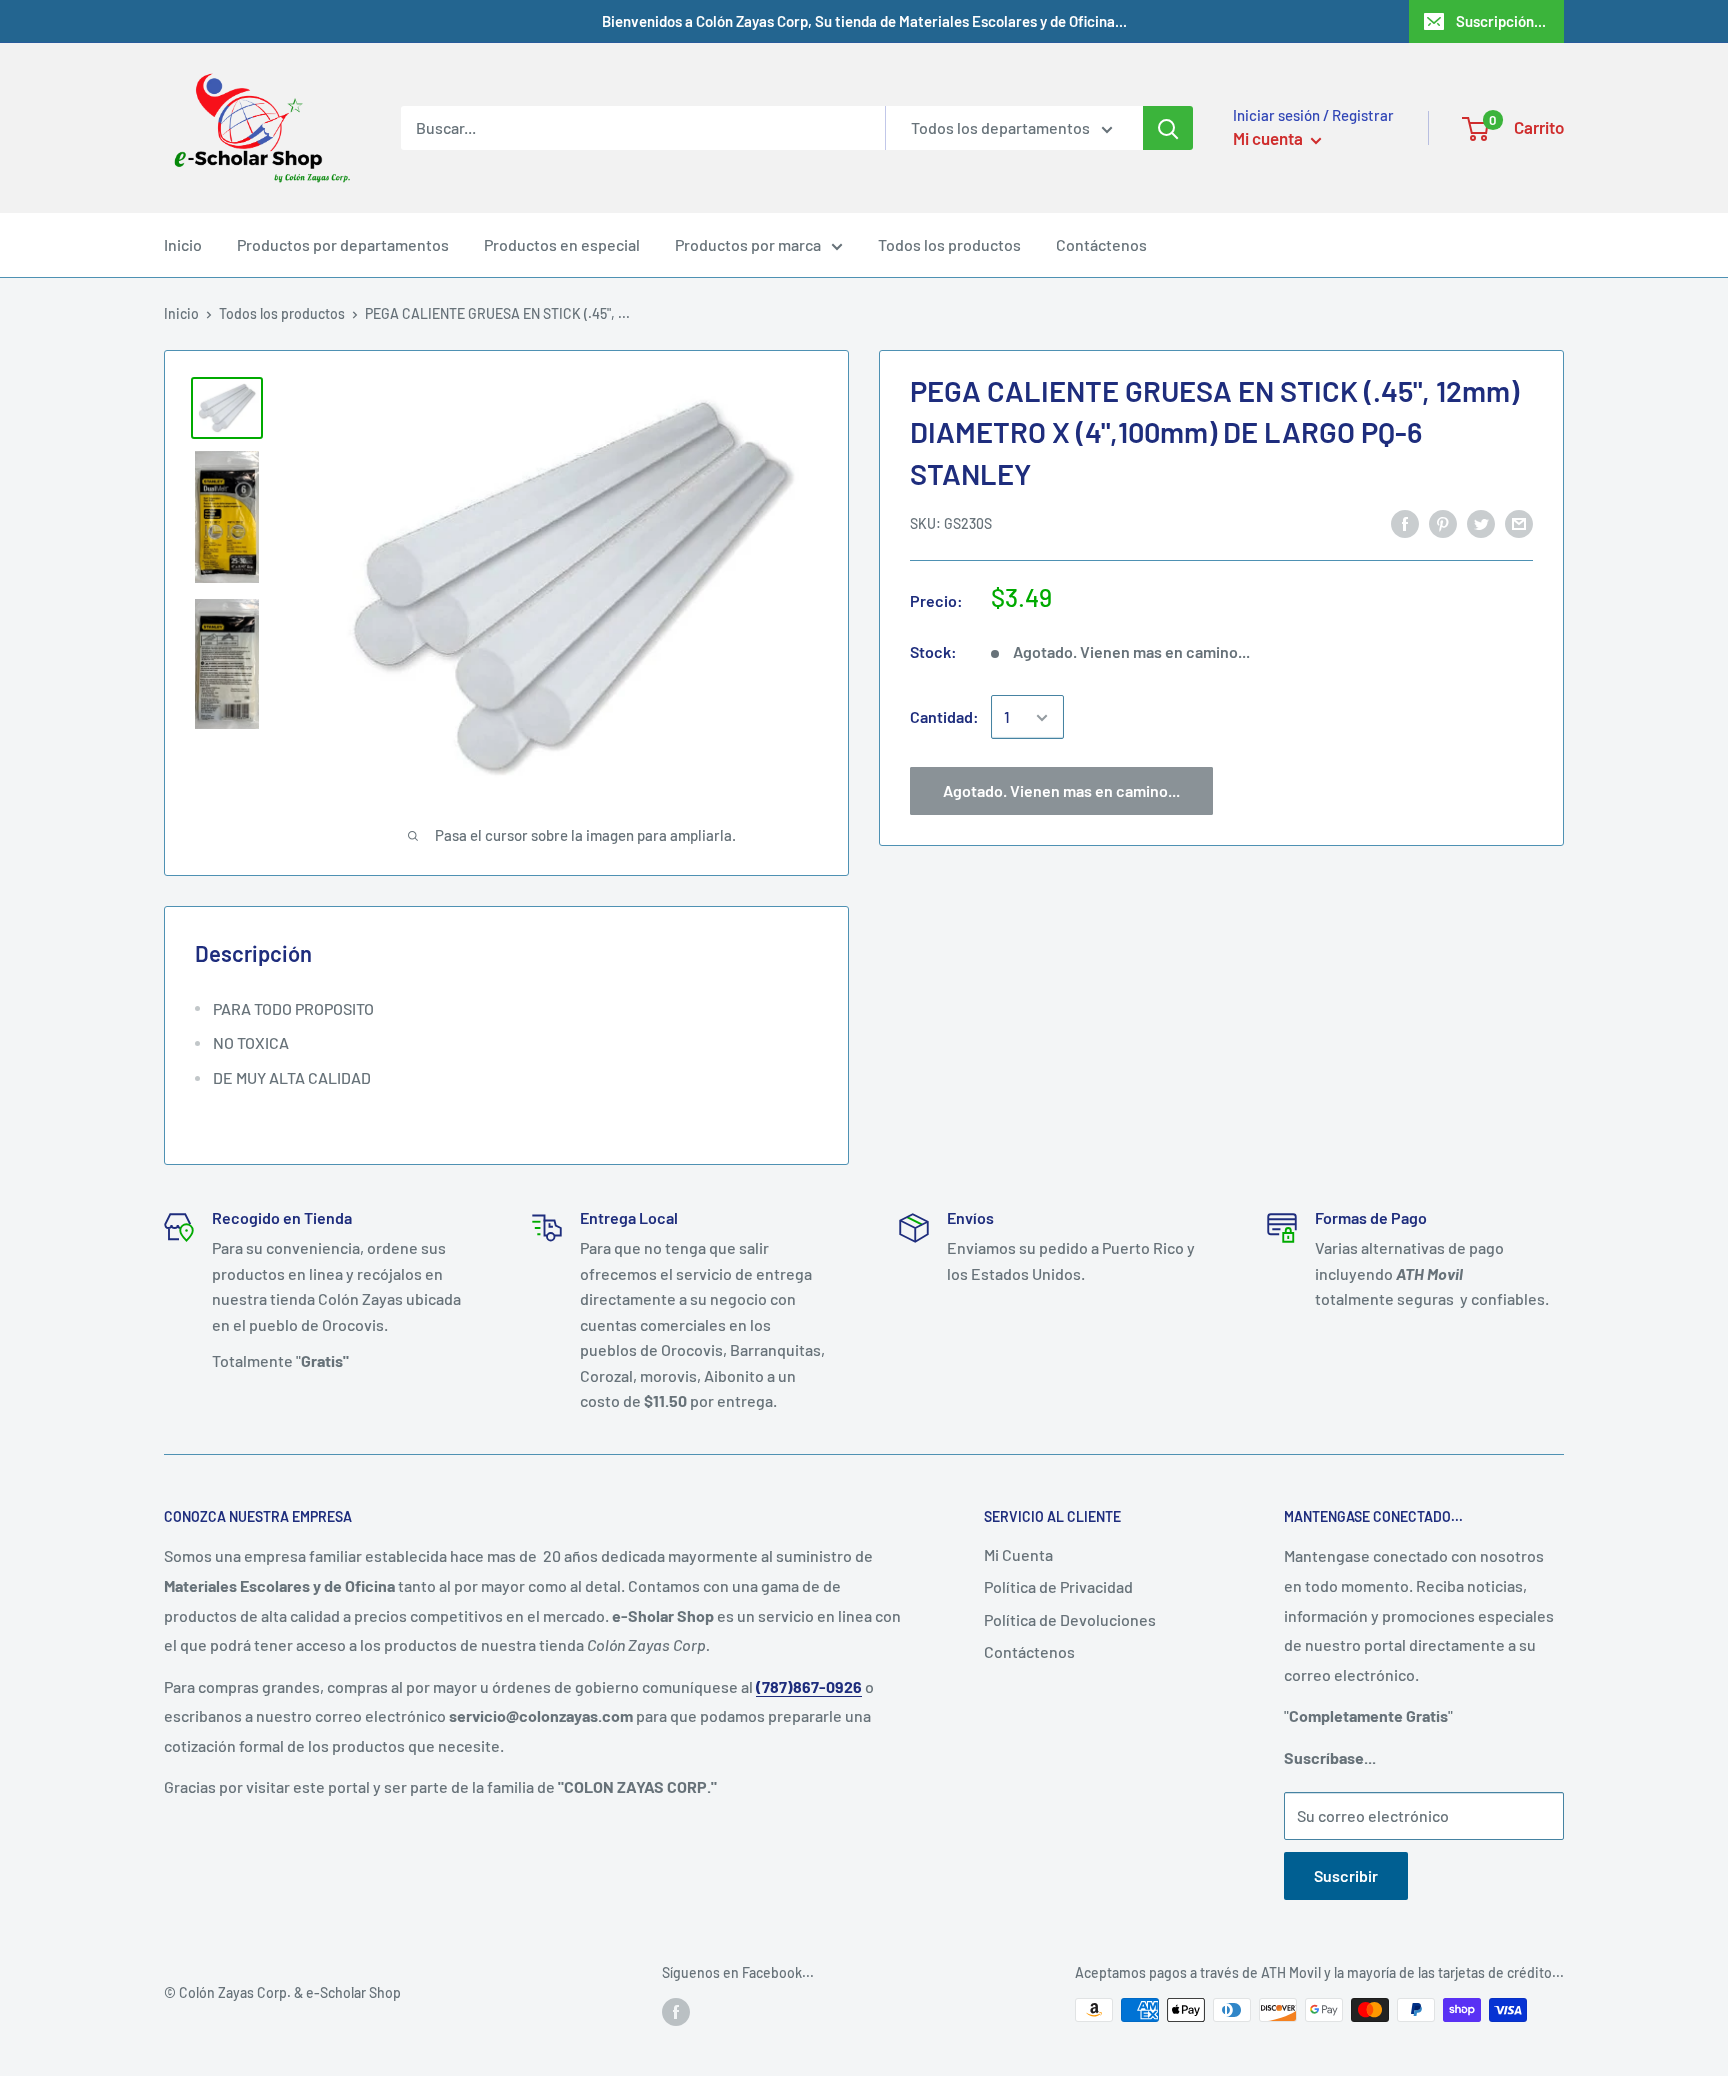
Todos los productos (949, 244)
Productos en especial (562, 244)
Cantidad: (944, 717)
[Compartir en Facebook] (1405, 522)
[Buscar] (1168, 128)
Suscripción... (1501, 21)
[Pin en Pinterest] (1443, 522)
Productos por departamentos (343, 244)
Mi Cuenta (1018, 1554)
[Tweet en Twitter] (1481, 522)
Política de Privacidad (1058, 1586)
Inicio (183, 244)
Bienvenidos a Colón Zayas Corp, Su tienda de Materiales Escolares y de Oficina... (864, 21)
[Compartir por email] (1519, 522)
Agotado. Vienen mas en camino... (1061, 791)
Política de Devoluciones (1070, 1619)
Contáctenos (1101, 244)
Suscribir (1346, 1875)
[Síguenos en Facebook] (676, 2012)
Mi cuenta (1269, 138)
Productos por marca (748, 244)
